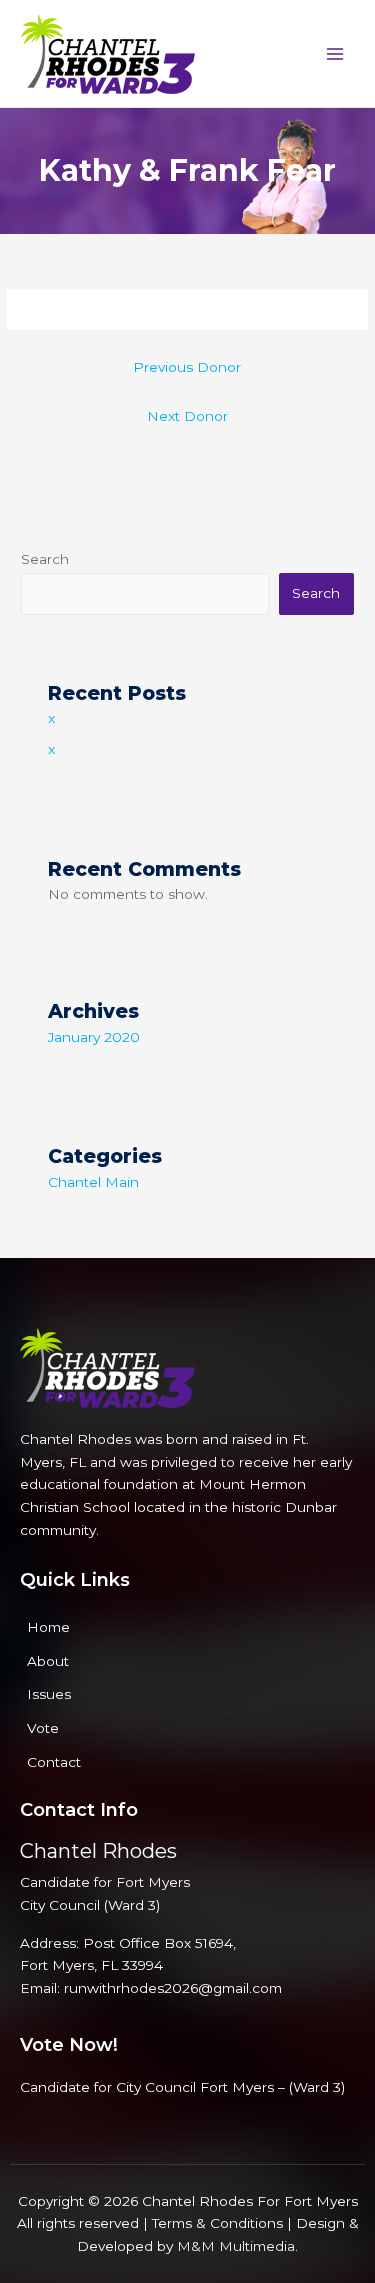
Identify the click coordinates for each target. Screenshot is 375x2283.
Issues (49, 1694)
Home (48, 1627)
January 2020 (94, 1037)
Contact (54, 1762)
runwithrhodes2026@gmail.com (173, 1988)
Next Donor (187, 416)
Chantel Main (93, 1182)
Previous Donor (187, 367)
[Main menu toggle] (335, 53)
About (48, 1661)
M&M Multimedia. (237, 2246)
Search (45, 559)
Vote (43, 1728)
